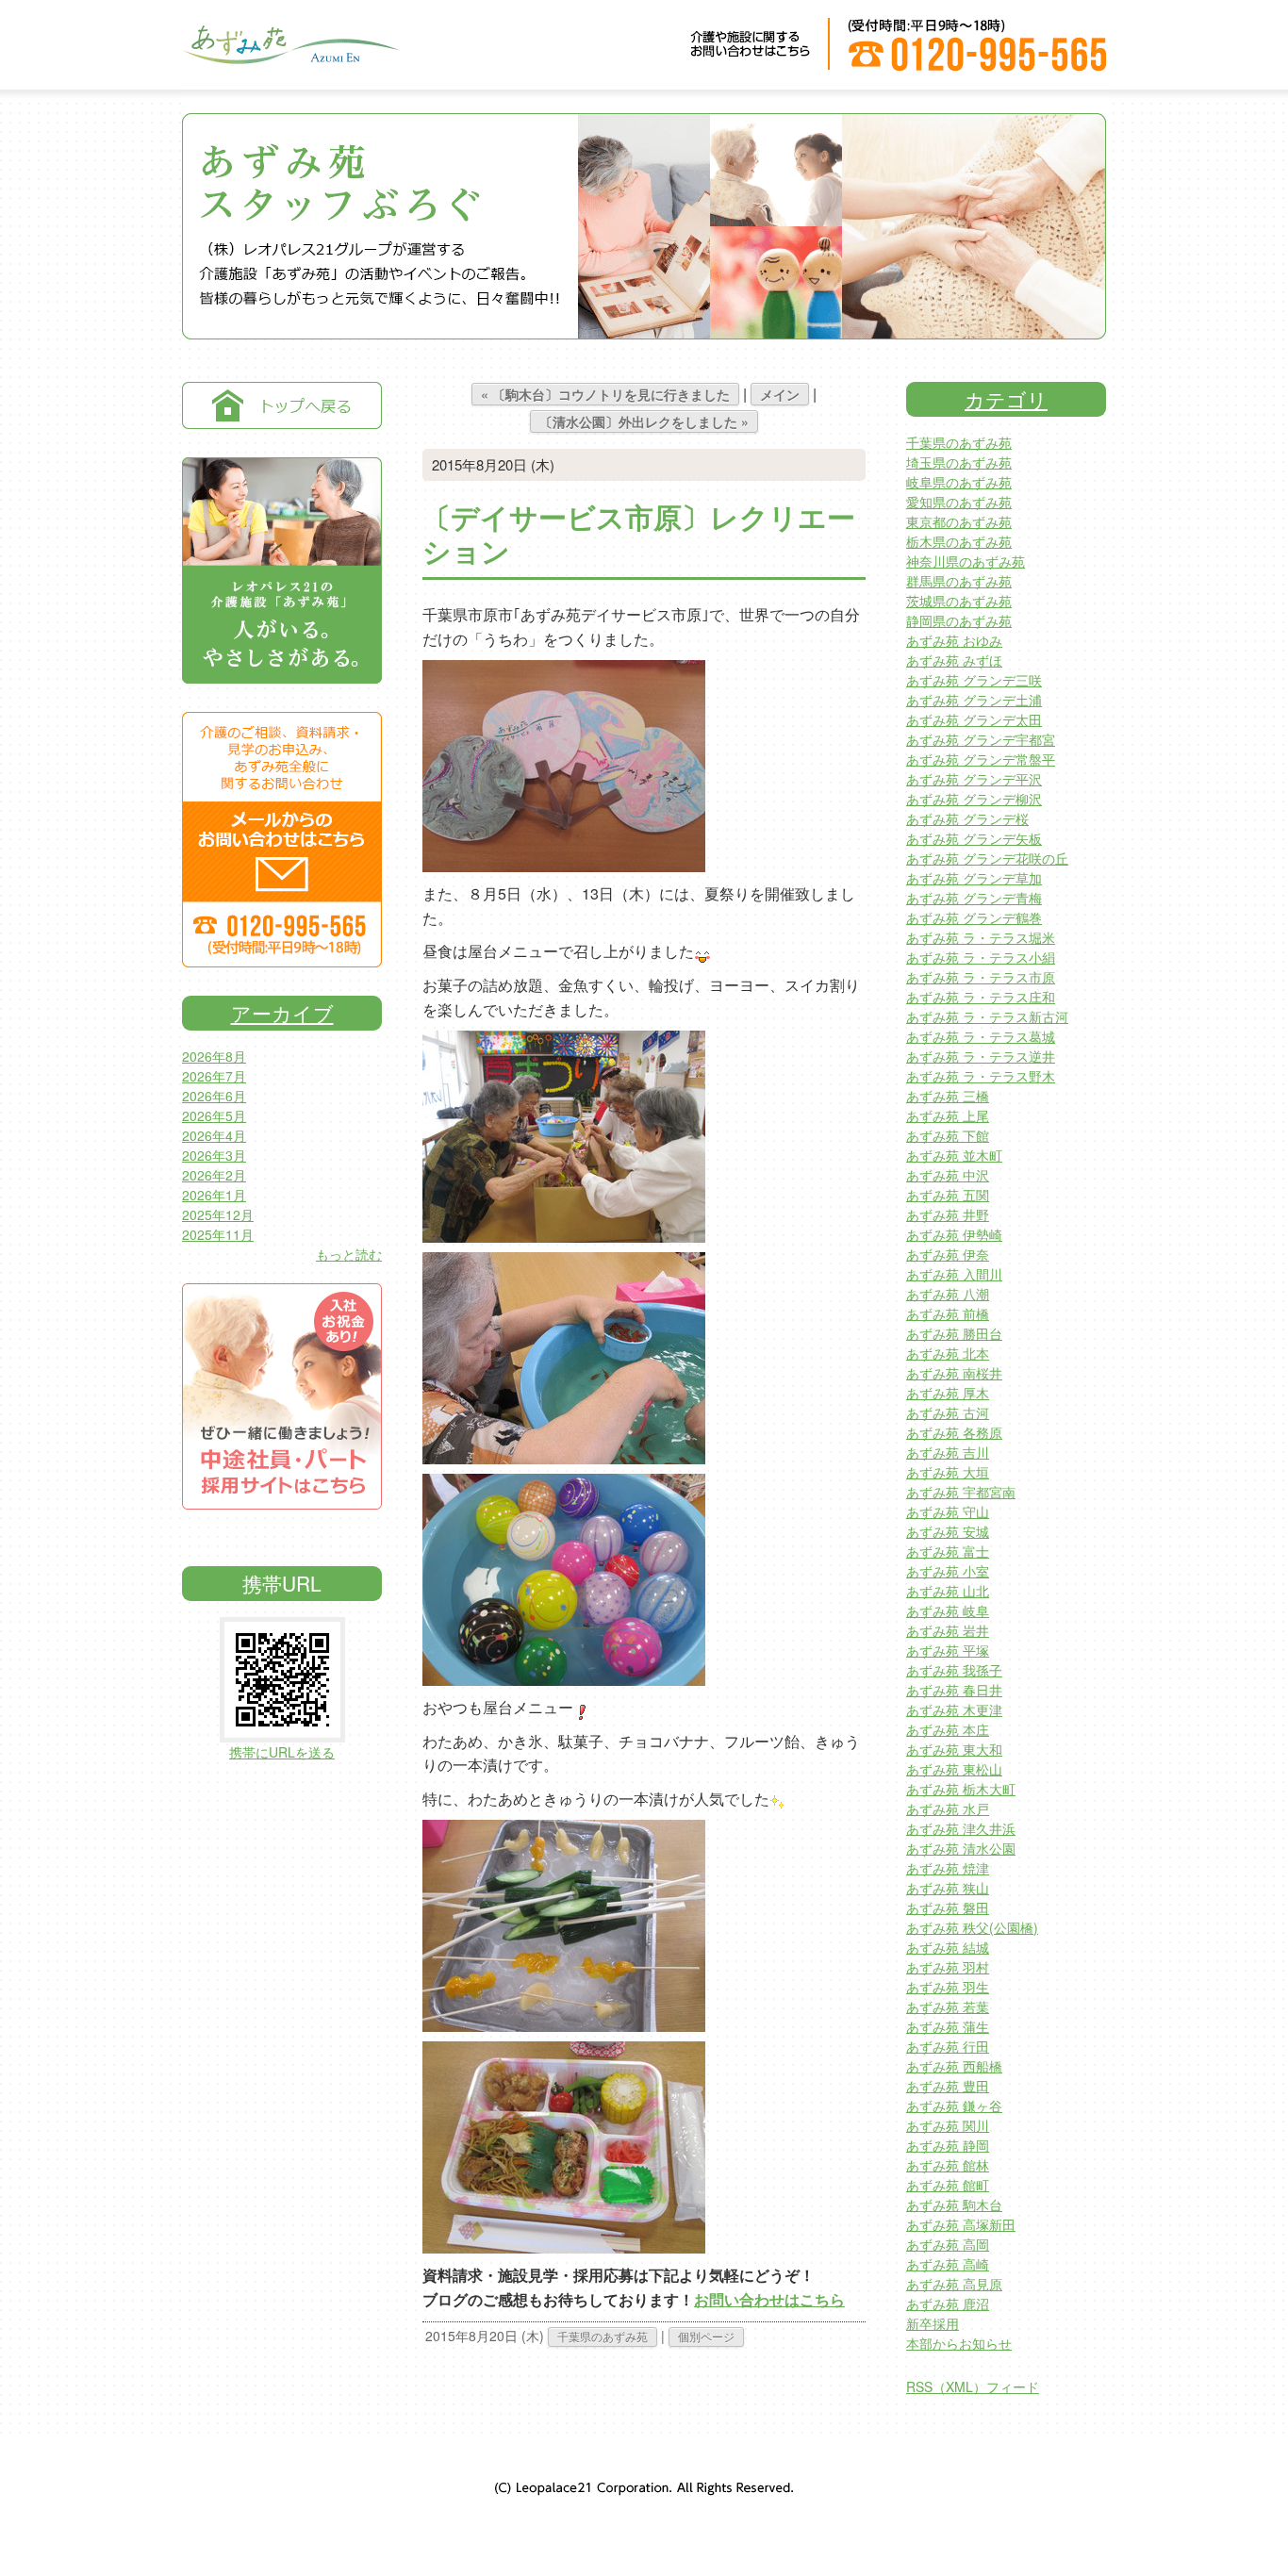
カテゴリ (1006, 399)
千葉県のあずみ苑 (603, 2336)
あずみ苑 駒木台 (954, 2204)
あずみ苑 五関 (948, 1195)
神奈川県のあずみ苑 (966, 561)
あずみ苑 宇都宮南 (961, 1492)
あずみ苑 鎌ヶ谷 (954, 2105)
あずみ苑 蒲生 (948, 2026)
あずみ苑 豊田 (948, 2086)
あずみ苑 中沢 (948, 1175)
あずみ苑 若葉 (948, 2006)
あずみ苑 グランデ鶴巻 (974, 917)
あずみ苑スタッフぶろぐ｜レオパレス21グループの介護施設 (290, 57)
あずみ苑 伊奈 (948, 1254)
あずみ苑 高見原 (954, 2284)
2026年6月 (214, 1096)
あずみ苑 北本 (948, 1353)
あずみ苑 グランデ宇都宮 (981, 739)
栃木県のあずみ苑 (959, 541)
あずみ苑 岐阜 (948, 1610)
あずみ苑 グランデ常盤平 (981, 759)
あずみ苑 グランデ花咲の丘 (987, 858)
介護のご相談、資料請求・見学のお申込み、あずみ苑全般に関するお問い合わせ (282, 840)
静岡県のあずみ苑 (959, 620)
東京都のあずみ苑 (959, 521)
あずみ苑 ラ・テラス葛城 (981, 1036)
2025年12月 (218, 1214)
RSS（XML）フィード (973, 2386)
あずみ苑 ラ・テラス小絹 (981, 957)
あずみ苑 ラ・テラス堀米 (981, 937)
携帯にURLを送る (282, 1752)
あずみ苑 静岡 (948, 2145)
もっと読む (349, 1254)
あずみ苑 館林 (948, 2165)
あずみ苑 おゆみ (954, 640)
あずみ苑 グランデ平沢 (974, 779)
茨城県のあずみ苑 (959, 601)
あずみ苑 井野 (948, 1214)
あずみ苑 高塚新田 (961, 2224)
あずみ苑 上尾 (948, 1115)
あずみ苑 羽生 (948, 1987)
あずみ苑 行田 (948, 2046)
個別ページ (706, 2336)
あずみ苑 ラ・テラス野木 (981, 1076)
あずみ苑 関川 (948, 2125)
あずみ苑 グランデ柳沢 (974, 799)
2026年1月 (214, 1195)
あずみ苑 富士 (948, 1551)
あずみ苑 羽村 (948, 1967)
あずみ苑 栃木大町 (961, 1789)
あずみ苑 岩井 (948, 1630)
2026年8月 (214, 1056)
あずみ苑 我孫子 (954, 1670)
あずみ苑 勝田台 (954, 1333)
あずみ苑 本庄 (948, 1729)
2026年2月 (214, 1175)
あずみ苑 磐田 (948, 1907)
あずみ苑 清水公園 (961, 1848)
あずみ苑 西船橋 (954, 2066)
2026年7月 (214, 1076)
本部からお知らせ (959, 2343)
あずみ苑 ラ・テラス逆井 (981, 1056)
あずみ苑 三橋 (948, 1096)
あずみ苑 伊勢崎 (954, 1234)
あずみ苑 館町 (948, 2185)
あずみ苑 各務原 (954, 1432)
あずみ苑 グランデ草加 (974, 878)
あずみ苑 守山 (948, 1511)
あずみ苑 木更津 (954, 1709)
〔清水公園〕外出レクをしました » (644, 421)
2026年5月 (214, 1115)
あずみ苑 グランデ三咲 (974, 680)
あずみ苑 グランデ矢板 (974, 838)
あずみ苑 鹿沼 (948, 2304)
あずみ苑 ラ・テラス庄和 (981, 997)
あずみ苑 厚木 (948, 1393)
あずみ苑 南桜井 (954, 1373)
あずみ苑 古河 (948, 1412)
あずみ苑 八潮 (948, 1294)
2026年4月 (214, 1135)
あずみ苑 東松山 (954, 1769)
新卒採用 (933, 2323)
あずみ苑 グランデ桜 (967, 818)
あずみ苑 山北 (948, 1591)
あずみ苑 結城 (948, 1947)
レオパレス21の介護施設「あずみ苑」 (282, 570)
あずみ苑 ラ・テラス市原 (981, 977)
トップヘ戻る (282, 405)
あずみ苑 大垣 (948, 1472)
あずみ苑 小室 (948, 1571)
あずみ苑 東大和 (954, 1749)
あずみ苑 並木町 (954, 1155)
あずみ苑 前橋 (948, 1313)
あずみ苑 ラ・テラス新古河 (987, 1016)
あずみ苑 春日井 (954, 1690)
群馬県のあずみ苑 (959, 581)
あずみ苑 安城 (948, 1531)
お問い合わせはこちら (769, 2299)
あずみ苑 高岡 (948, 2244)
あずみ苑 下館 (948, 1135)
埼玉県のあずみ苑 (959, 462)
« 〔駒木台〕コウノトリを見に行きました (605, 394)
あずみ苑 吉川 (948, 1452)
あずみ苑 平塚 (948, 1650)
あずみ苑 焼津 (948, 1868)
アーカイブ (282, 1013)
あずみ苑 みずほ (954, 660)
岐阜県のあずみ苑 (959, 482)
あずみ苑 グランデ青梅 (974, 898)
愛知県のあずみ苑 (959, 502)
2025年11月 (218, 1234)
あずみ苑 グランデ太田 (974, 719)
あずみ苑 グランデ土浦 (974, 700)
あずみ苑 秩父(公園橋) (972, 1927)
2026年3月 (214, 1155)
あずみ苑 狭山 (948, 1888)
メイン (780, 394)
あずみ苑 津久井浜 (961, 1828)
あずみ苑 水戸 (948, 1808)
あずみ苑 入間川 (954, 1274)
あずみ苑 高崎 (948, 2264)
